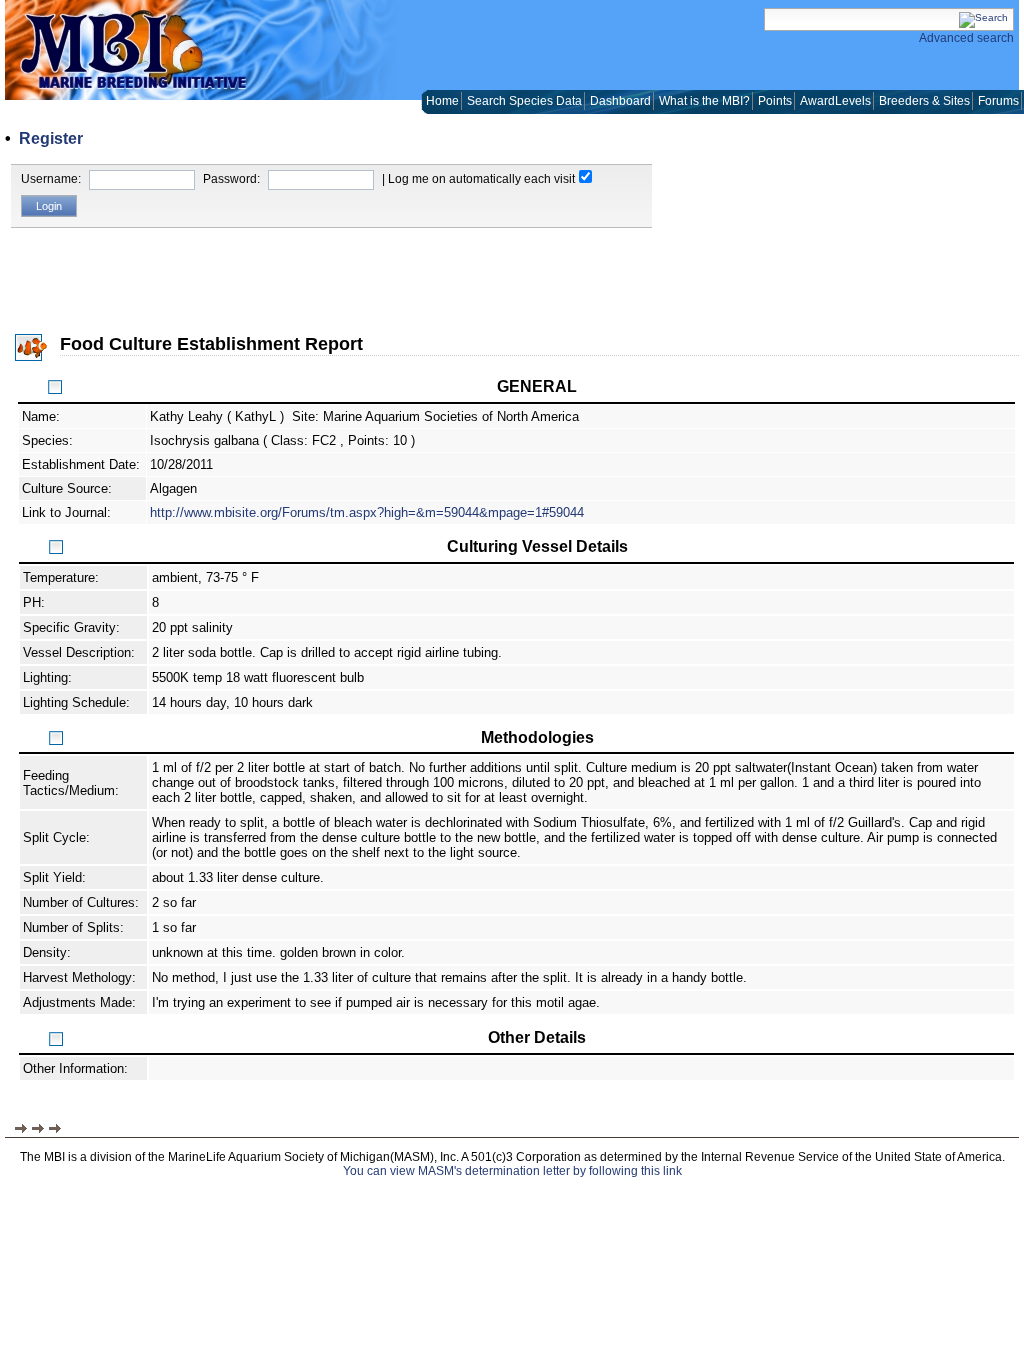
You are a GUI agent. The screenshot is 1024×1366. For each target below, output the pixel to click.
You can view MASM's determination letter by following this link (512, 1171)
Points (775, 101)
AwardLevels (835, 101)
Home (442, 101)
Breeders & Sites (924, 101)
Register (51, 138)
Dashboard (620, 101)
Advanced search (966, 38)
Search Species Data (524, 101)
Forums (998, 101)
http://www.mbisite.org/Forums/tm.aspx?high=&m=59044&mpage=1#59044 (367, 512)
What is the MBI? (704, 101)
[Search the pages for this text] (983, 17)
